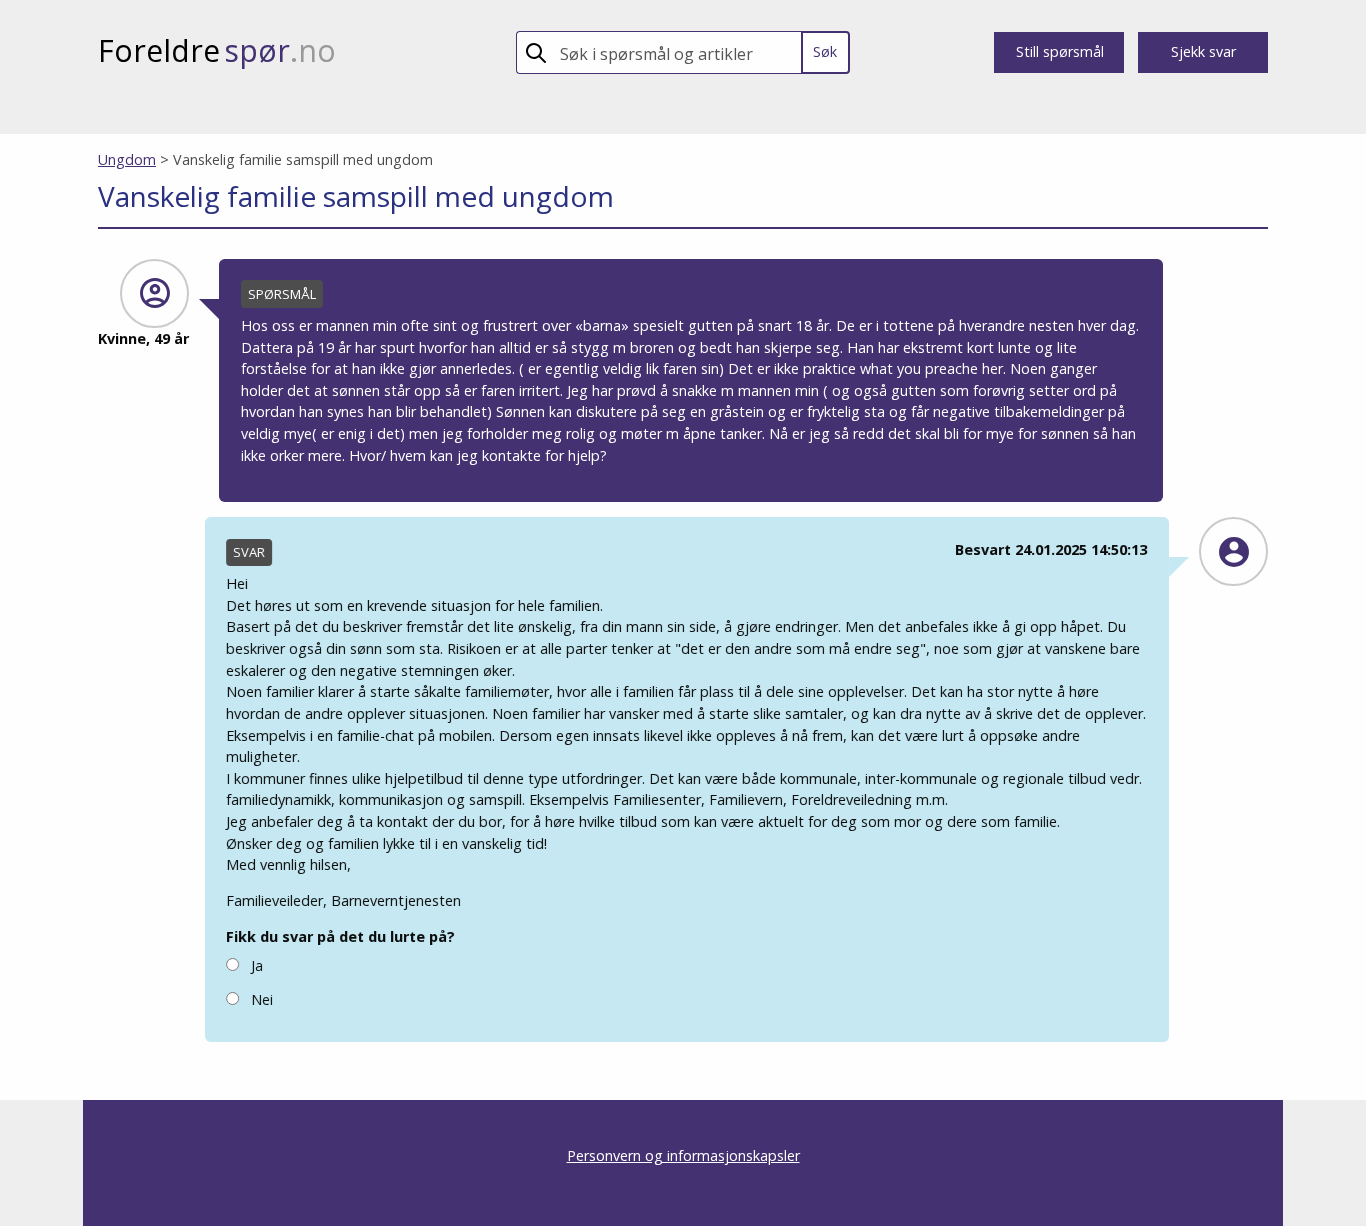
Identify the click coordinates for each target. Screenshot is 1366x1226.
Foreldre (217, 50)
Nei (261, 999)
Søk (825, 51)
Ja (256, 965)
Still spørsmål (1060, 51)
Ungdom (127, 159)
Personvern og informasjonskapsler (683, 1155)
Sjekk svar (1203, 51)
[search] (676, 52)
